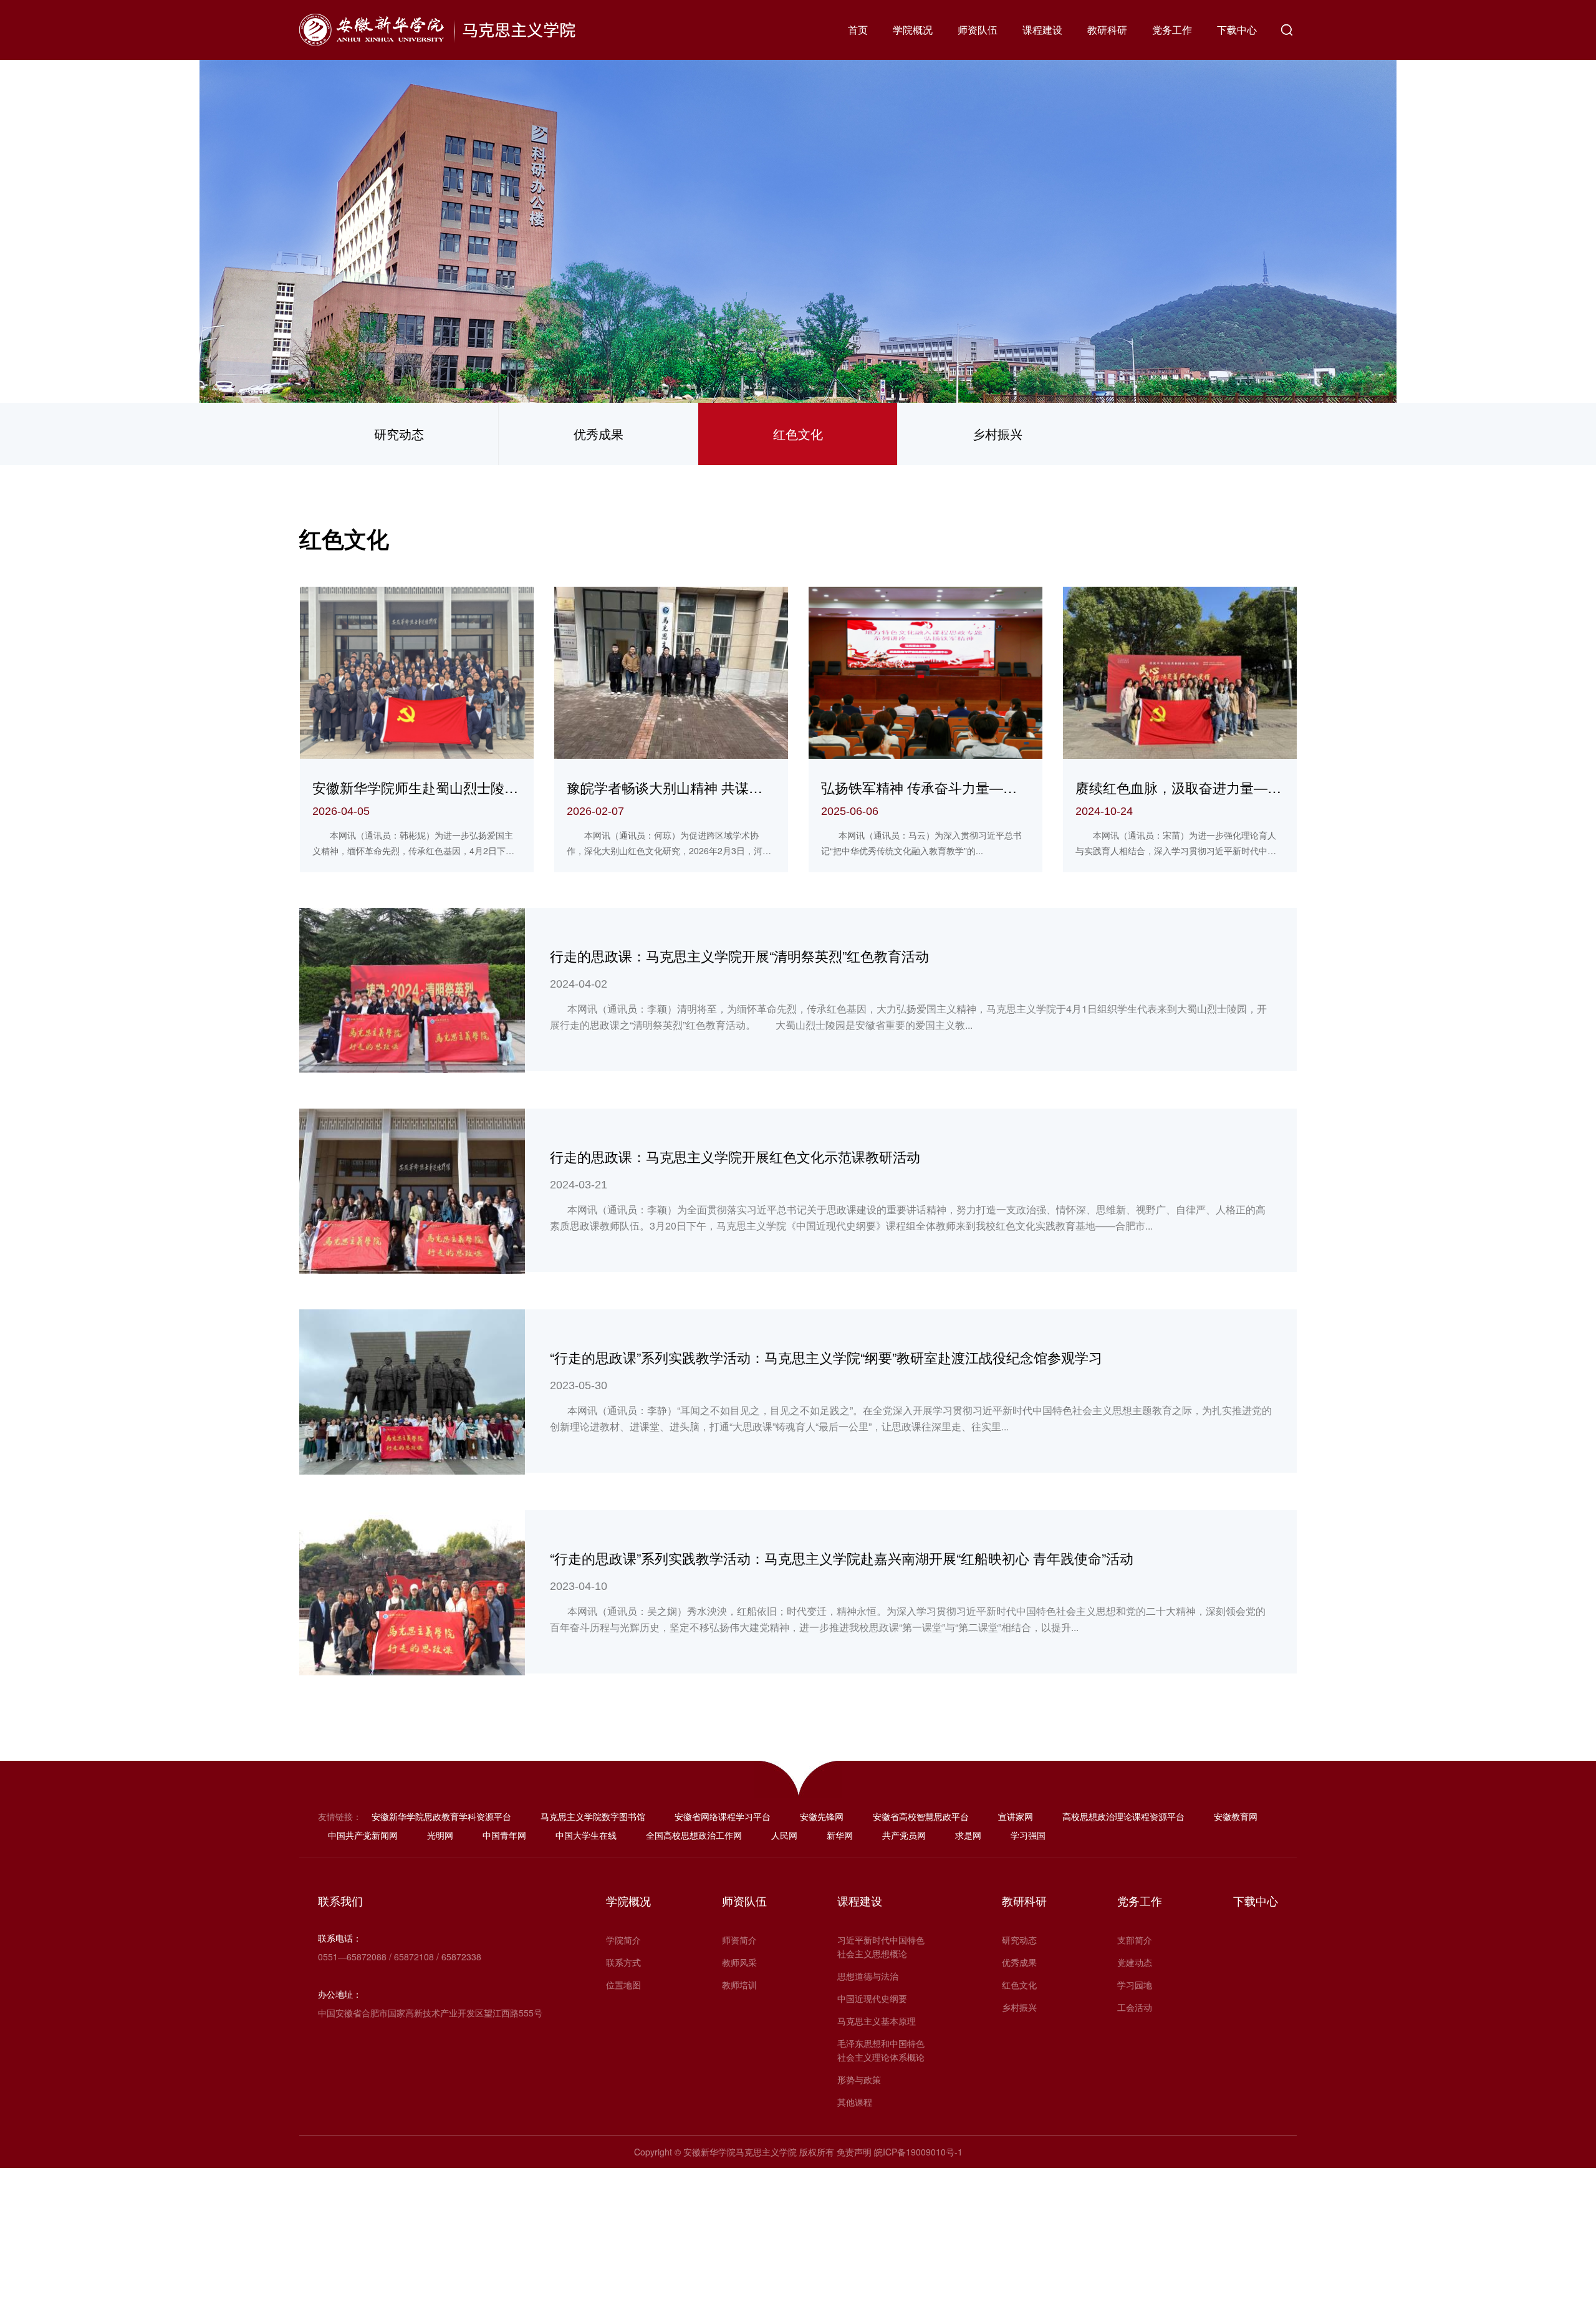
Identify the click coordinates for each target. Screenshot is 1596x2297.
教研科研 (1107, 30)
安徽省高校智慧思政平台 (921, 1816)
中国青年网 (504, 1835)
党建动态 (1135, 1962)
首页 (858, 30)
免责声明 (854, 2152)
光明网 (440, 1835)
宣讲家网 (1016, 1816)
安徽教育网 (1236, 1816)
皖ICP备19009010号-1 (918, 2152)
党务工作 (1172, 30)
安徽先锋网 (822, 1816)
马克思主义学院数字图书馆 (593, 1816)
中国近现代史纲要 (872, 1998)
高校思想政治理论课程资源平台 (1123, 1816)
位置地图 (623, 1985)
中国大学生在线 (586, 1835)
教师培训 (739, 1985)
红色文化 (798, 434)
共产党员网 (904, 1835)
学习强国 (1028, 1835)
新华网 (840, 1835)
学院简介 (623, 1940)
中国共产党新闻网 (363, 1835)
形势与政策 (859, 2079)
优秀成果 (598, 434)
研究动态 (399, 434)
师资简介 (739, 1940)
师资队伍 (978, 30)
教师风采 (739, 1962)
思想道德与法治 (868, 1976)
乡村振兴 (997, 434)
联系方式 (623, 1962)
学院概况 (913, 30)
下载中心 (1237, 30)
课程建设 (1042, 30)
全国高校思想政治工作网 (694, 1835)
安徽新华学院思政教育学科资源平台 (441, 1816)
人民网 (784, 1835)
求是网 (968, 1835)
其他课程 (855, 2102)
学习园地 (1135, 1985)
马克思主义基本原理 (877, 2021)
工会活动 (1135, 2007)
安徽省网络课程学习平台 (723, 1816)
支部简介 (1135, 1940)
